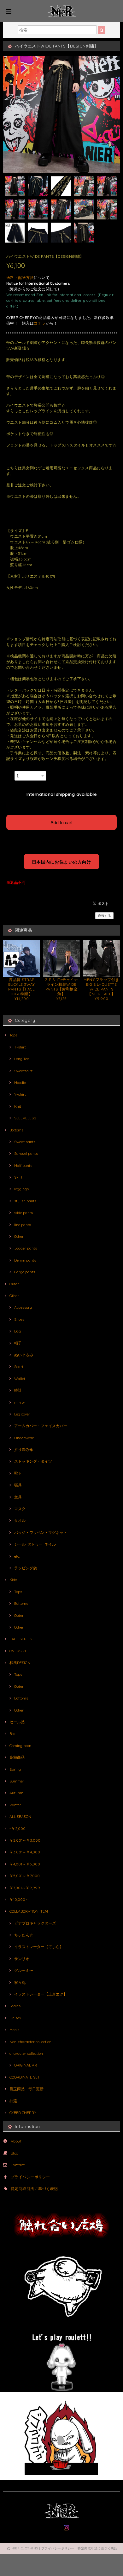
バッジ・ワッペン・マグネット (41, 1532)
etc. (17, 1556)
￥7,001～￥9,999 (25, 1888)
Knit (18, 1106)
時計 (18, 1390)
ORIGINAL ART (27, 2065)
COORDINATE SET (25, 2077)
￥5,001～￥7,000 (25, 1876)
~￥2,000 (18, 1829)
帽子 (18, 1343)
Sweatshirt (23, 1071)
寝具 (18, 1485)
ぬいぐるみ (24, 1355)
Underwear (24, 1438)
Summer (17, 1781)
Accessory (23, 1307)
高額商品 (17, 1757)
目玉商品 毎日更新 (26, 2089)
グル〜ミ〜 (24, 1970)
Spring (15, 1769)
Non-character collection (30, 2042)
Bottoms (16, 1130)
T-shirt (20, 1047)
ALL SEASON (20, 1816)
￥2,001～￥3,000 (25, 1840)
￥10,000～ (19, 1899)
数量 (10, 774)
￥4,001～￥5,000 (25, 1864)
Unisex (15, 2018)
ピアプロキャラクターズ (35, 1923)
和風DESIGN (20, 1663)
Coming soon (20, 1746)
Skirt (18, 1177)
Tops (13, 1035)
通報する (104, 916)
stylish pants (25, 1201)
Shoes (19, 1319)
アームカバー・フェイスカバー (41, 1426)
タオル (20, 1520)
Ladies (15, 2006)
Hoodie (20, 1082)
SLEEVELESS (25, 1118)
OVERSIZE (18, 1651)
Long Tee (22, 1059)
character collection (26, 2053)
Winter (15, 1805)
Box (12, 1734)
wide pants (23, 1213)
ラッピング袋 (26, 1568)
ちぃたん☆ (24, 1935)
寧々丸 (20, 1982)
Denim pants (25, 1260)
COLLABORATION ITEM (29, 1911)
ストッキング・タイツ (33, 1461)
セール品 (17, 1722)
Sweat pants (25, 1142)
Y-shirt (20, 1094)
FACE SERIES (21, 1639)
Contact (18, 2165)
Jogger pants (26, 1248)
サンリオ (22, 1959)
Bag (18, 1331)
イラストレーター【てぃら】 (39, 1947)
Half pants (23, 1165)
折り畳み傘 (24, 1449)
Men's (14, 2030)
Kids (13, 1580)
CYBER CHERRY (23, 2113)
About (16, 2141)
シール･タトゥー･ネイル (35, 1544)
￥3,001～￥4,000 (25, 1852)
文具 (18, 1497)
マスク (20, 1509)
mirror (20, 1402)
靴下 (18, 1473)
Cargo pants (25, 1272)
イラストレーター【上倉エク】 (41, 1994)
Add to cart (61, 822)
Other (19, 1236)
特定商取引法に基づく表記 (34, 2189)
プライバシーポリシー (30, 2177)
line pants (23, 1225)
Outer (14, 1284)
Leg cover (22, 1414)
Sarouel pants (26, 1153)
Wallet (20, 1379)
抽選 (13, 2101)
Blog (15, 2153)
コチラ (40, 323)
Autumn (16, 1793)
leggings (21, 1189)
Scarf (19, 1367)
